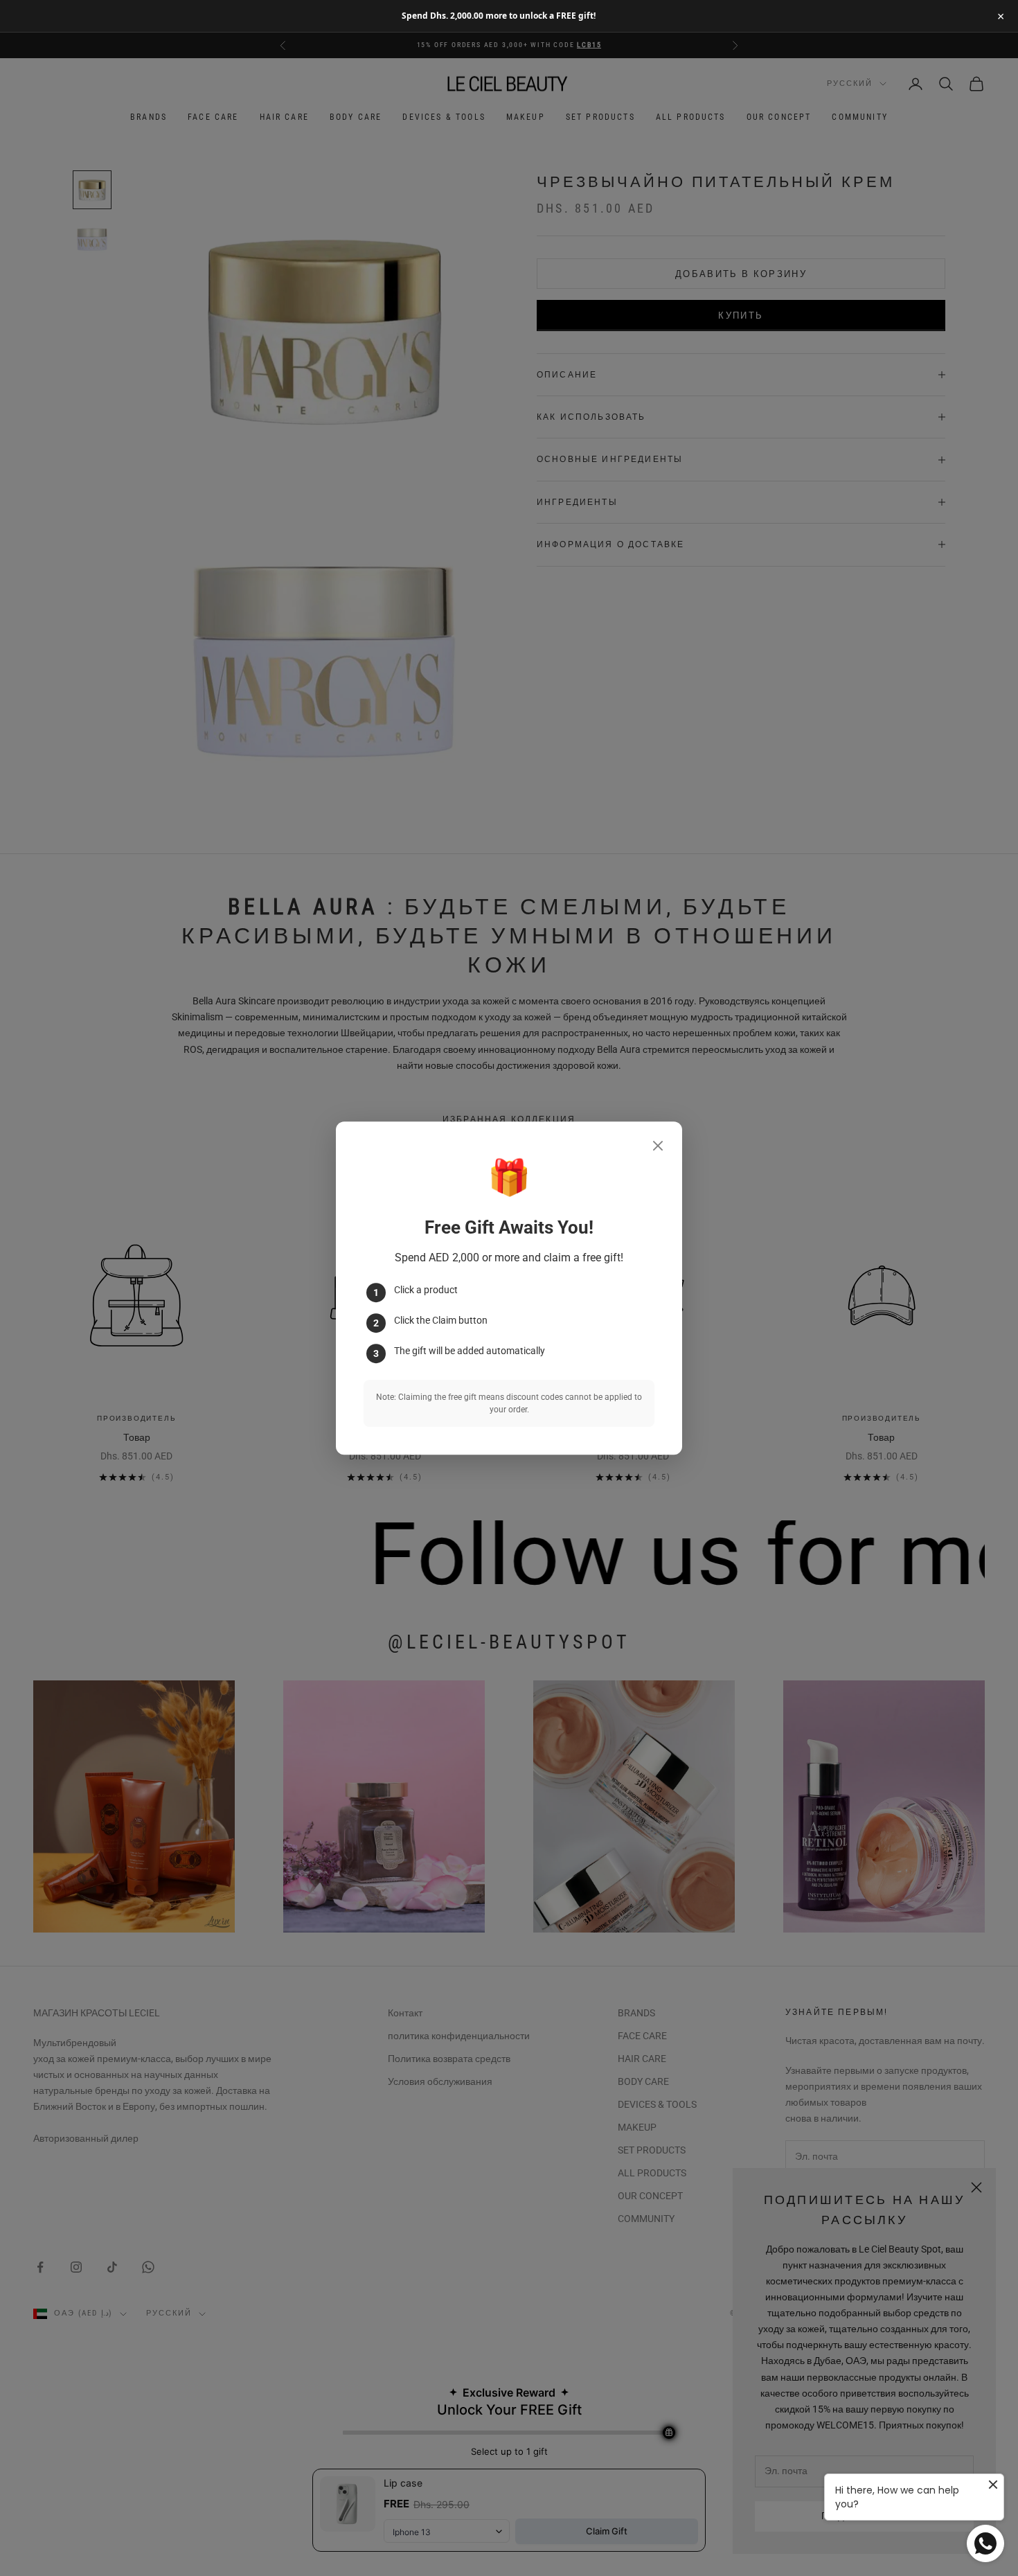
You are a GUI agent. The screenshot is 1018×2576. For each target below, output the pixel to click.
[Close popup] (658, 1146)
